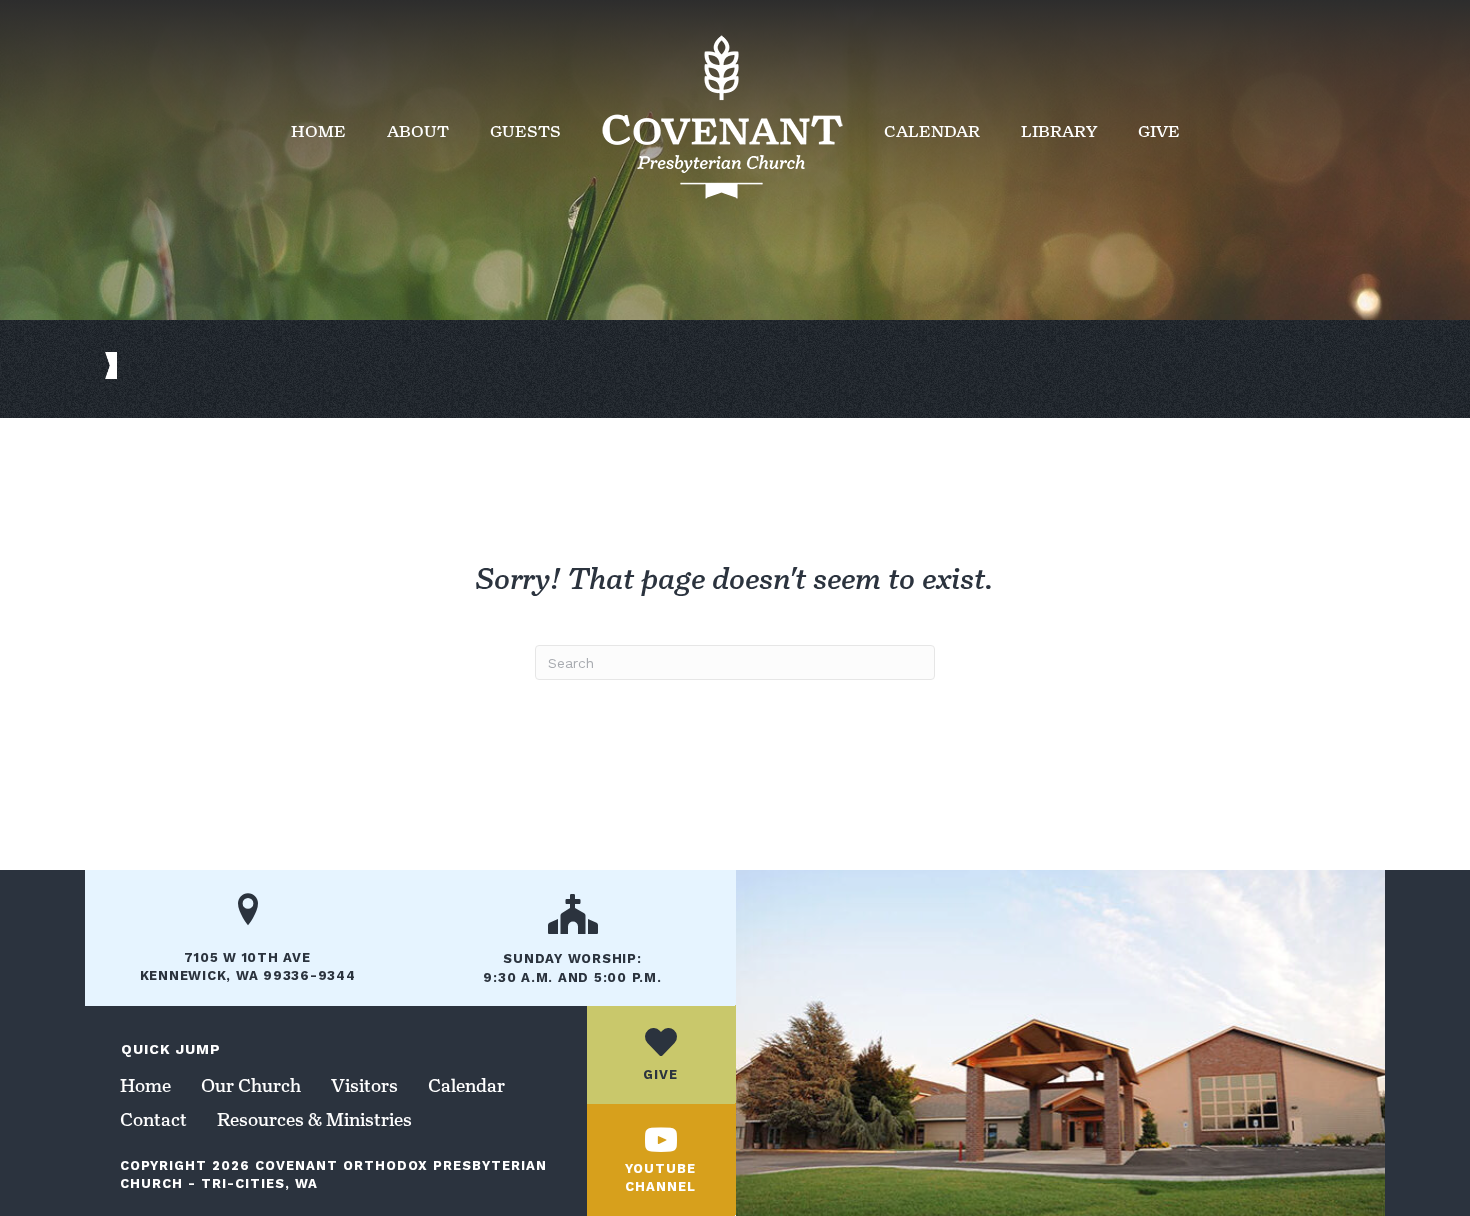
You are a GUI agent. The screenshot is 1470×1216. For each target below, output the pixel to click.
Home (318, 131)
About (418, 131)
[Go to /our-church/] (572, 946)
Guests (525, 131)
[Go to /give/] (661, 1054)
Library (1059, 131)
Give (1159, 131)
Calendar (932, 131)
